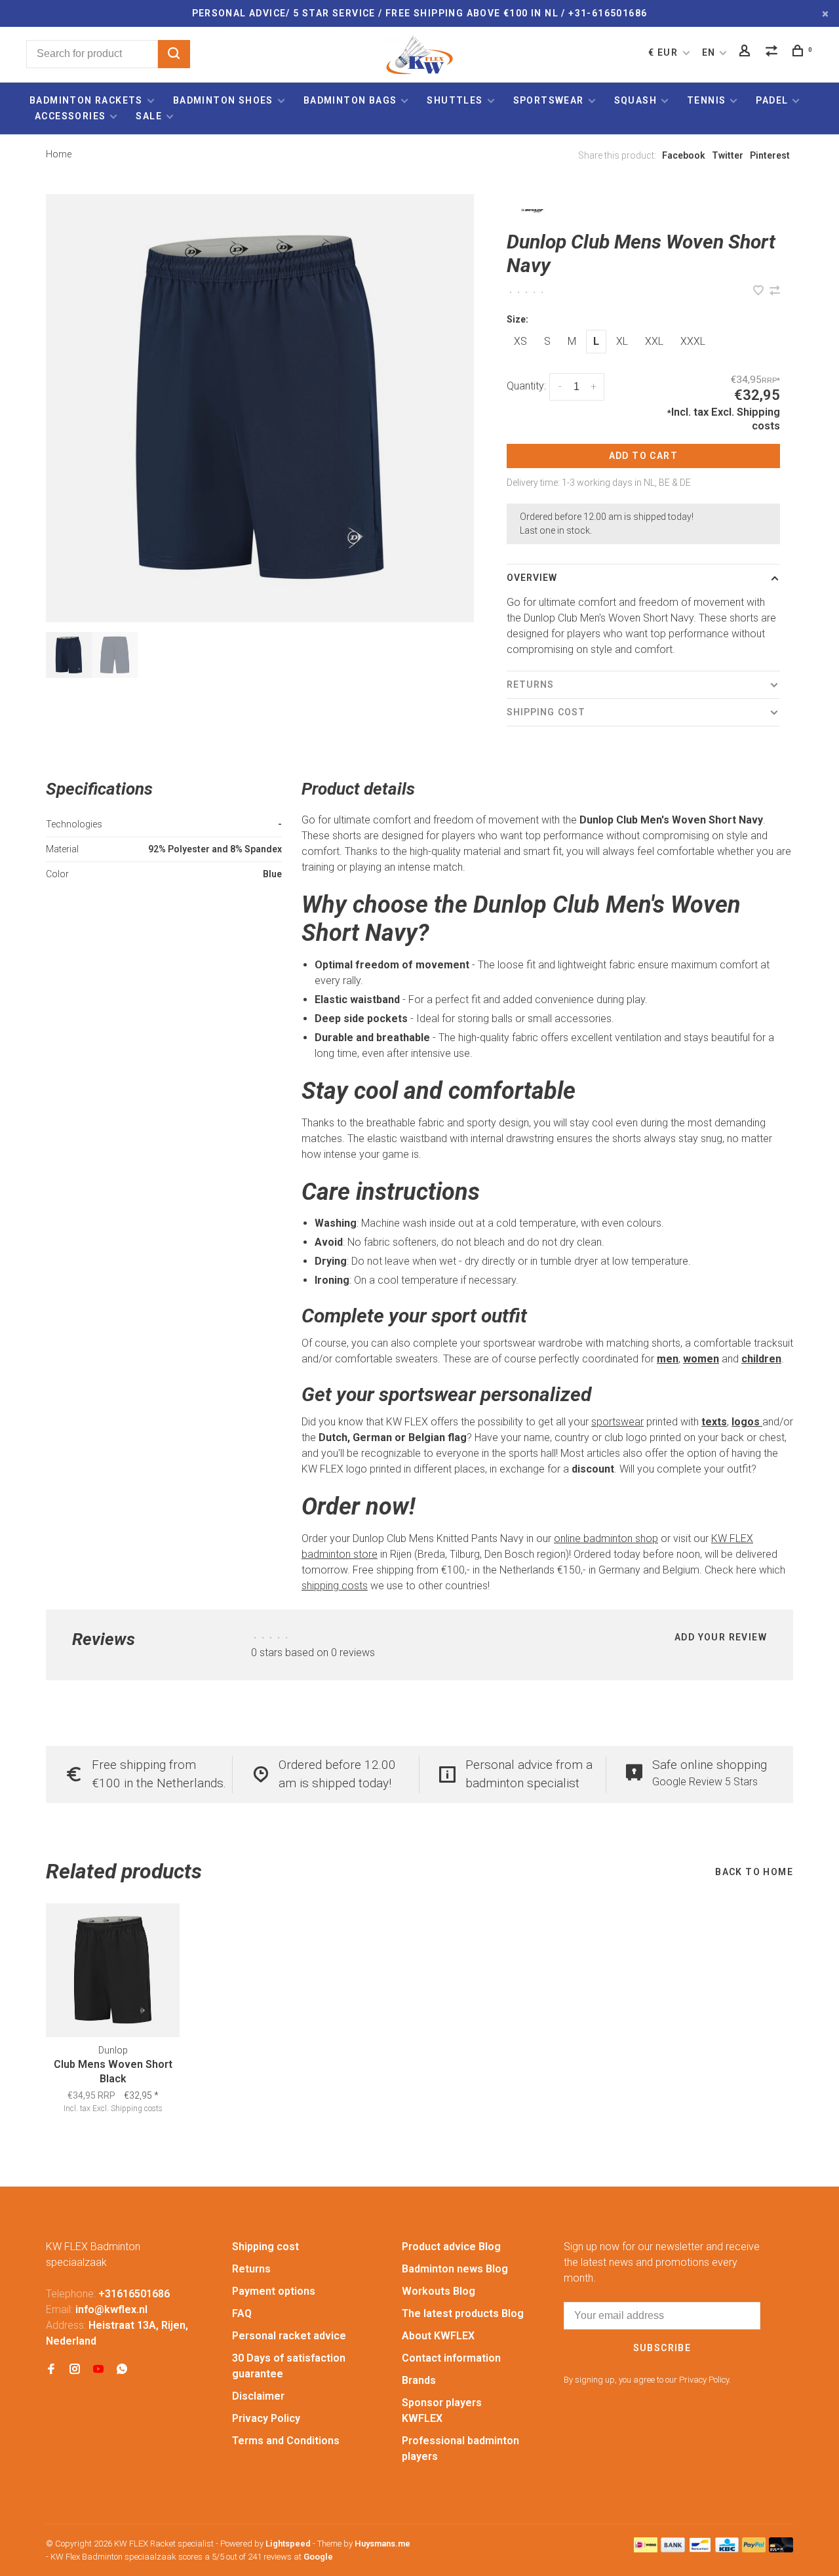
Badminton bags (350, 100)
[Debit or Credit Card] (781, 2549)
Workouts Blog (439, 2291)
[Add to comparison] (775, 291)
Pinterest (770, 155)
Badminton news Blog (455, 2269)
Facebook (684, 155)
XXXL (693, 341)
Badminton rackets (86, 100)
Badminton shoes (223, 100)
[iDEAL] (646, 2549)
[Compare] (773, 52)
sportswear (617, 1422)
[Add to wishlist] (760, 291)
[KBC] (727, 2549)
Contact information (451, 2358)
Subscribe (662, 2348)
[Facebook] (51, 2370)
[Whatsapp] (122, 2370)
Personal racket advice (289, 2336)
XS (520, 341)
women (701, 1359)
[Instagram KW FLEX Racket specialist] (75, 2370)
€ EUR (664, 52)
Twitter (728, 155)
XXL (654, 341)
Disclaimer (258, 2396)
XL (622, 341)
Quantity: (526, 386)
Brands (419, 2380)
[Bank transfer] (673, 2549)
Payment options (274, 2291)
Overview (532, 578)
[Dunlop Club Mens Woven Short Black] (113, 1970)
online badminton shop (606, 1538)
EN (709, 52)
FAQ (242, 2313)
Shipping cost (546, 712)
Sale (149, 116)
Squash (635, 100)
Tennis (706, 100)
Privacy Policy (266, 2418)
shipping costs (335, 1586)
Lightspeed (288, 2544)
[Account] (747, 52)
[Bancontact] (700, 2549)
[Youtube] (98, 2370)
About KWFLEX (438, 2336)
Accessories (70, 116)
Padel (772, 100)
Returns (531, 684)
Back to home (754, 1872)
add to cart (643, 456)
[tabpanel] (260, 408)
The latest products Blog (463, 2313)
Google (318, 2557)
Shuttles (455, 100)
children (761, 1359)
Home (59, 154)
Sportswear (549, 100)
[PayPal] (754, 2549)
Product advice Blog (451, 2247)
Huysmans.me (382, 2544)
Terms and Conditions (286, 2441)
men (668, 1359)
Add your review (721, 1637)
